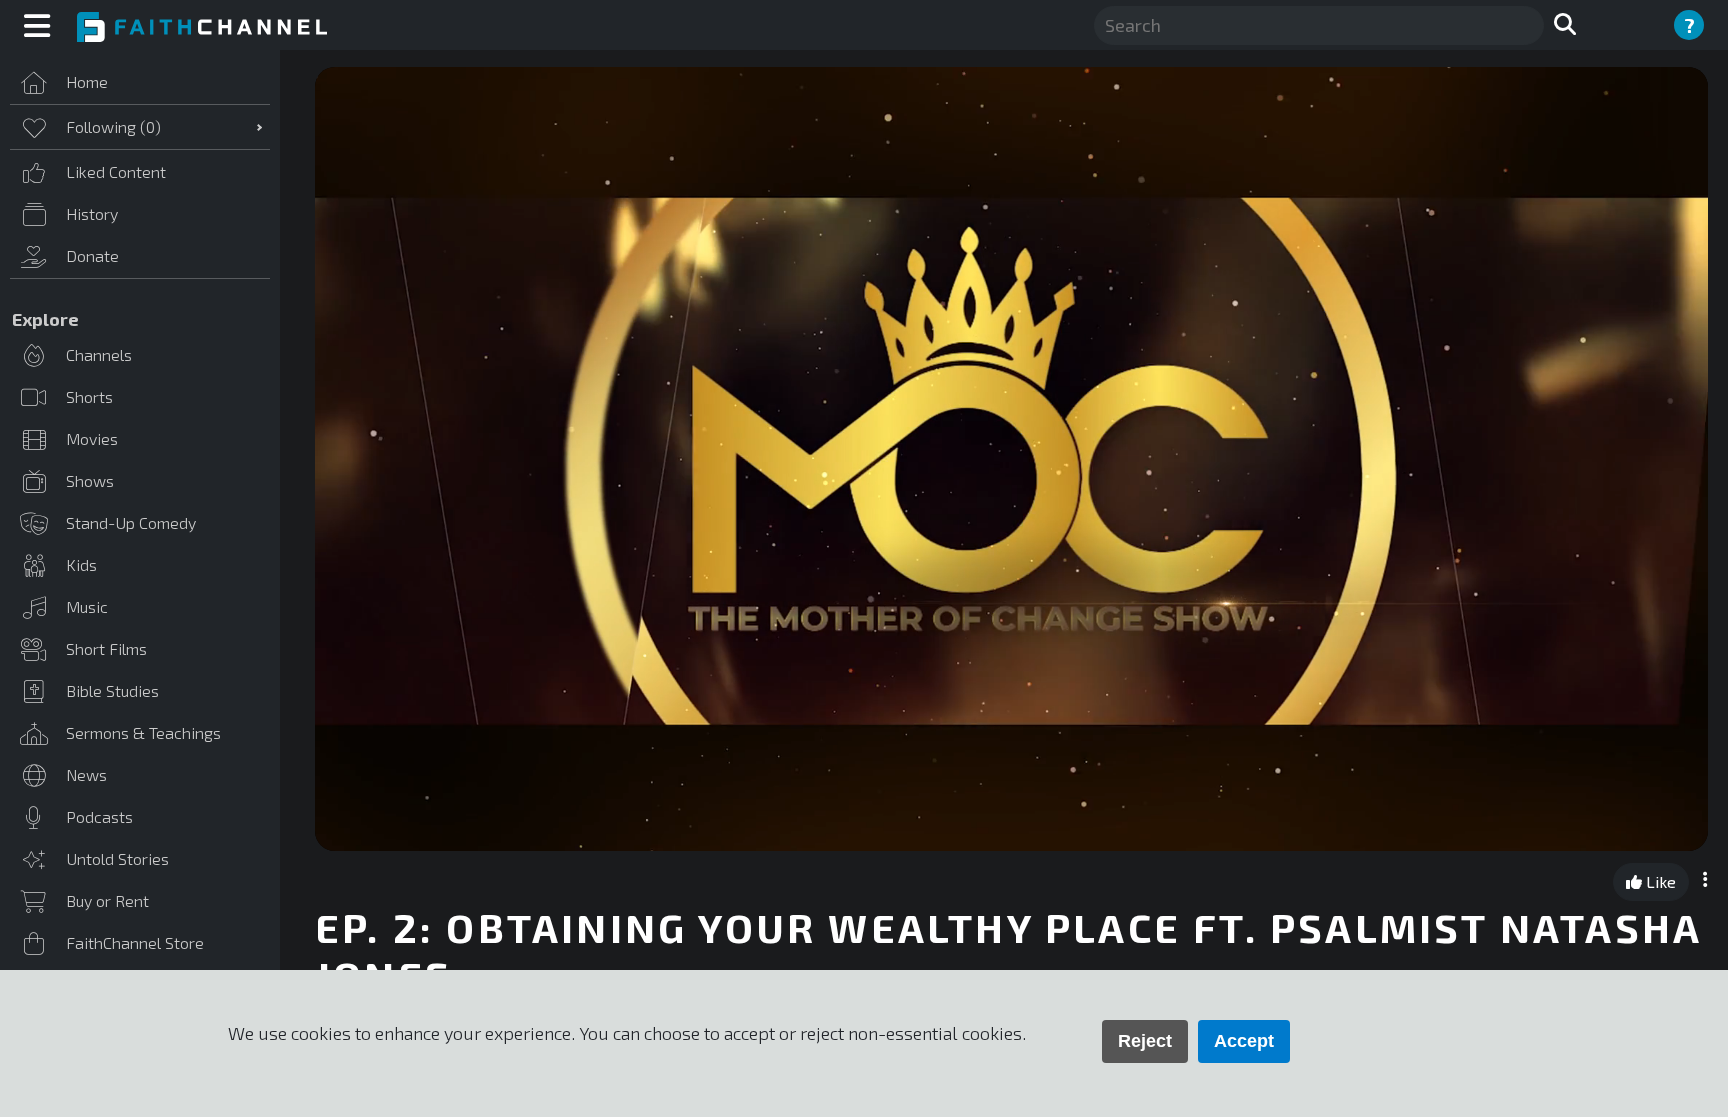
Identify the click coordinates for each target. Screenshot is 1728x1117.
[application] (1011, 459)
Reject (1145, 1041)
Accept (1244, 1041)
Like (1659, 881)
